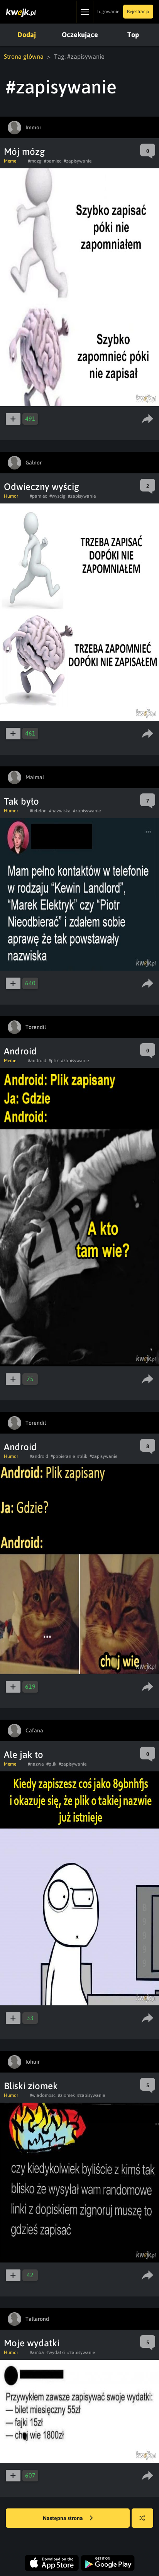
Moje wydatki (32, 2343)
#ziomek (66, 2095)
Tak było (21, 801)
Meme (10, 161)
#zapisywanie (78, 161)
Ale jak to (24, 1755)
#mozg (35, 161)
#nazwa (36, 1764)
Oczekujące (80, 35)
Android (20, 1051)
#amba (37, 2352)
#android (37, 1061)
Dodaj (27, 35)
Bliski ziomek (31, 2086)
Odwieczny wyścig (41, 487)
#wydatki (56, 2352)
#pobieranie (63, 1456)
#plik (54, 1061)
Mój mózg (24, 152)
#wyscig (58, 496)
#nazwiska (60, 811)
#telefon (38, 811)
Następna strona (63, 2518)
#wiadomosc (43, 2095)
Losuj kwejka (142, 2518)
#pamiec (53, 161)
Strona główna (24, 56)
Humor (11, 496)
